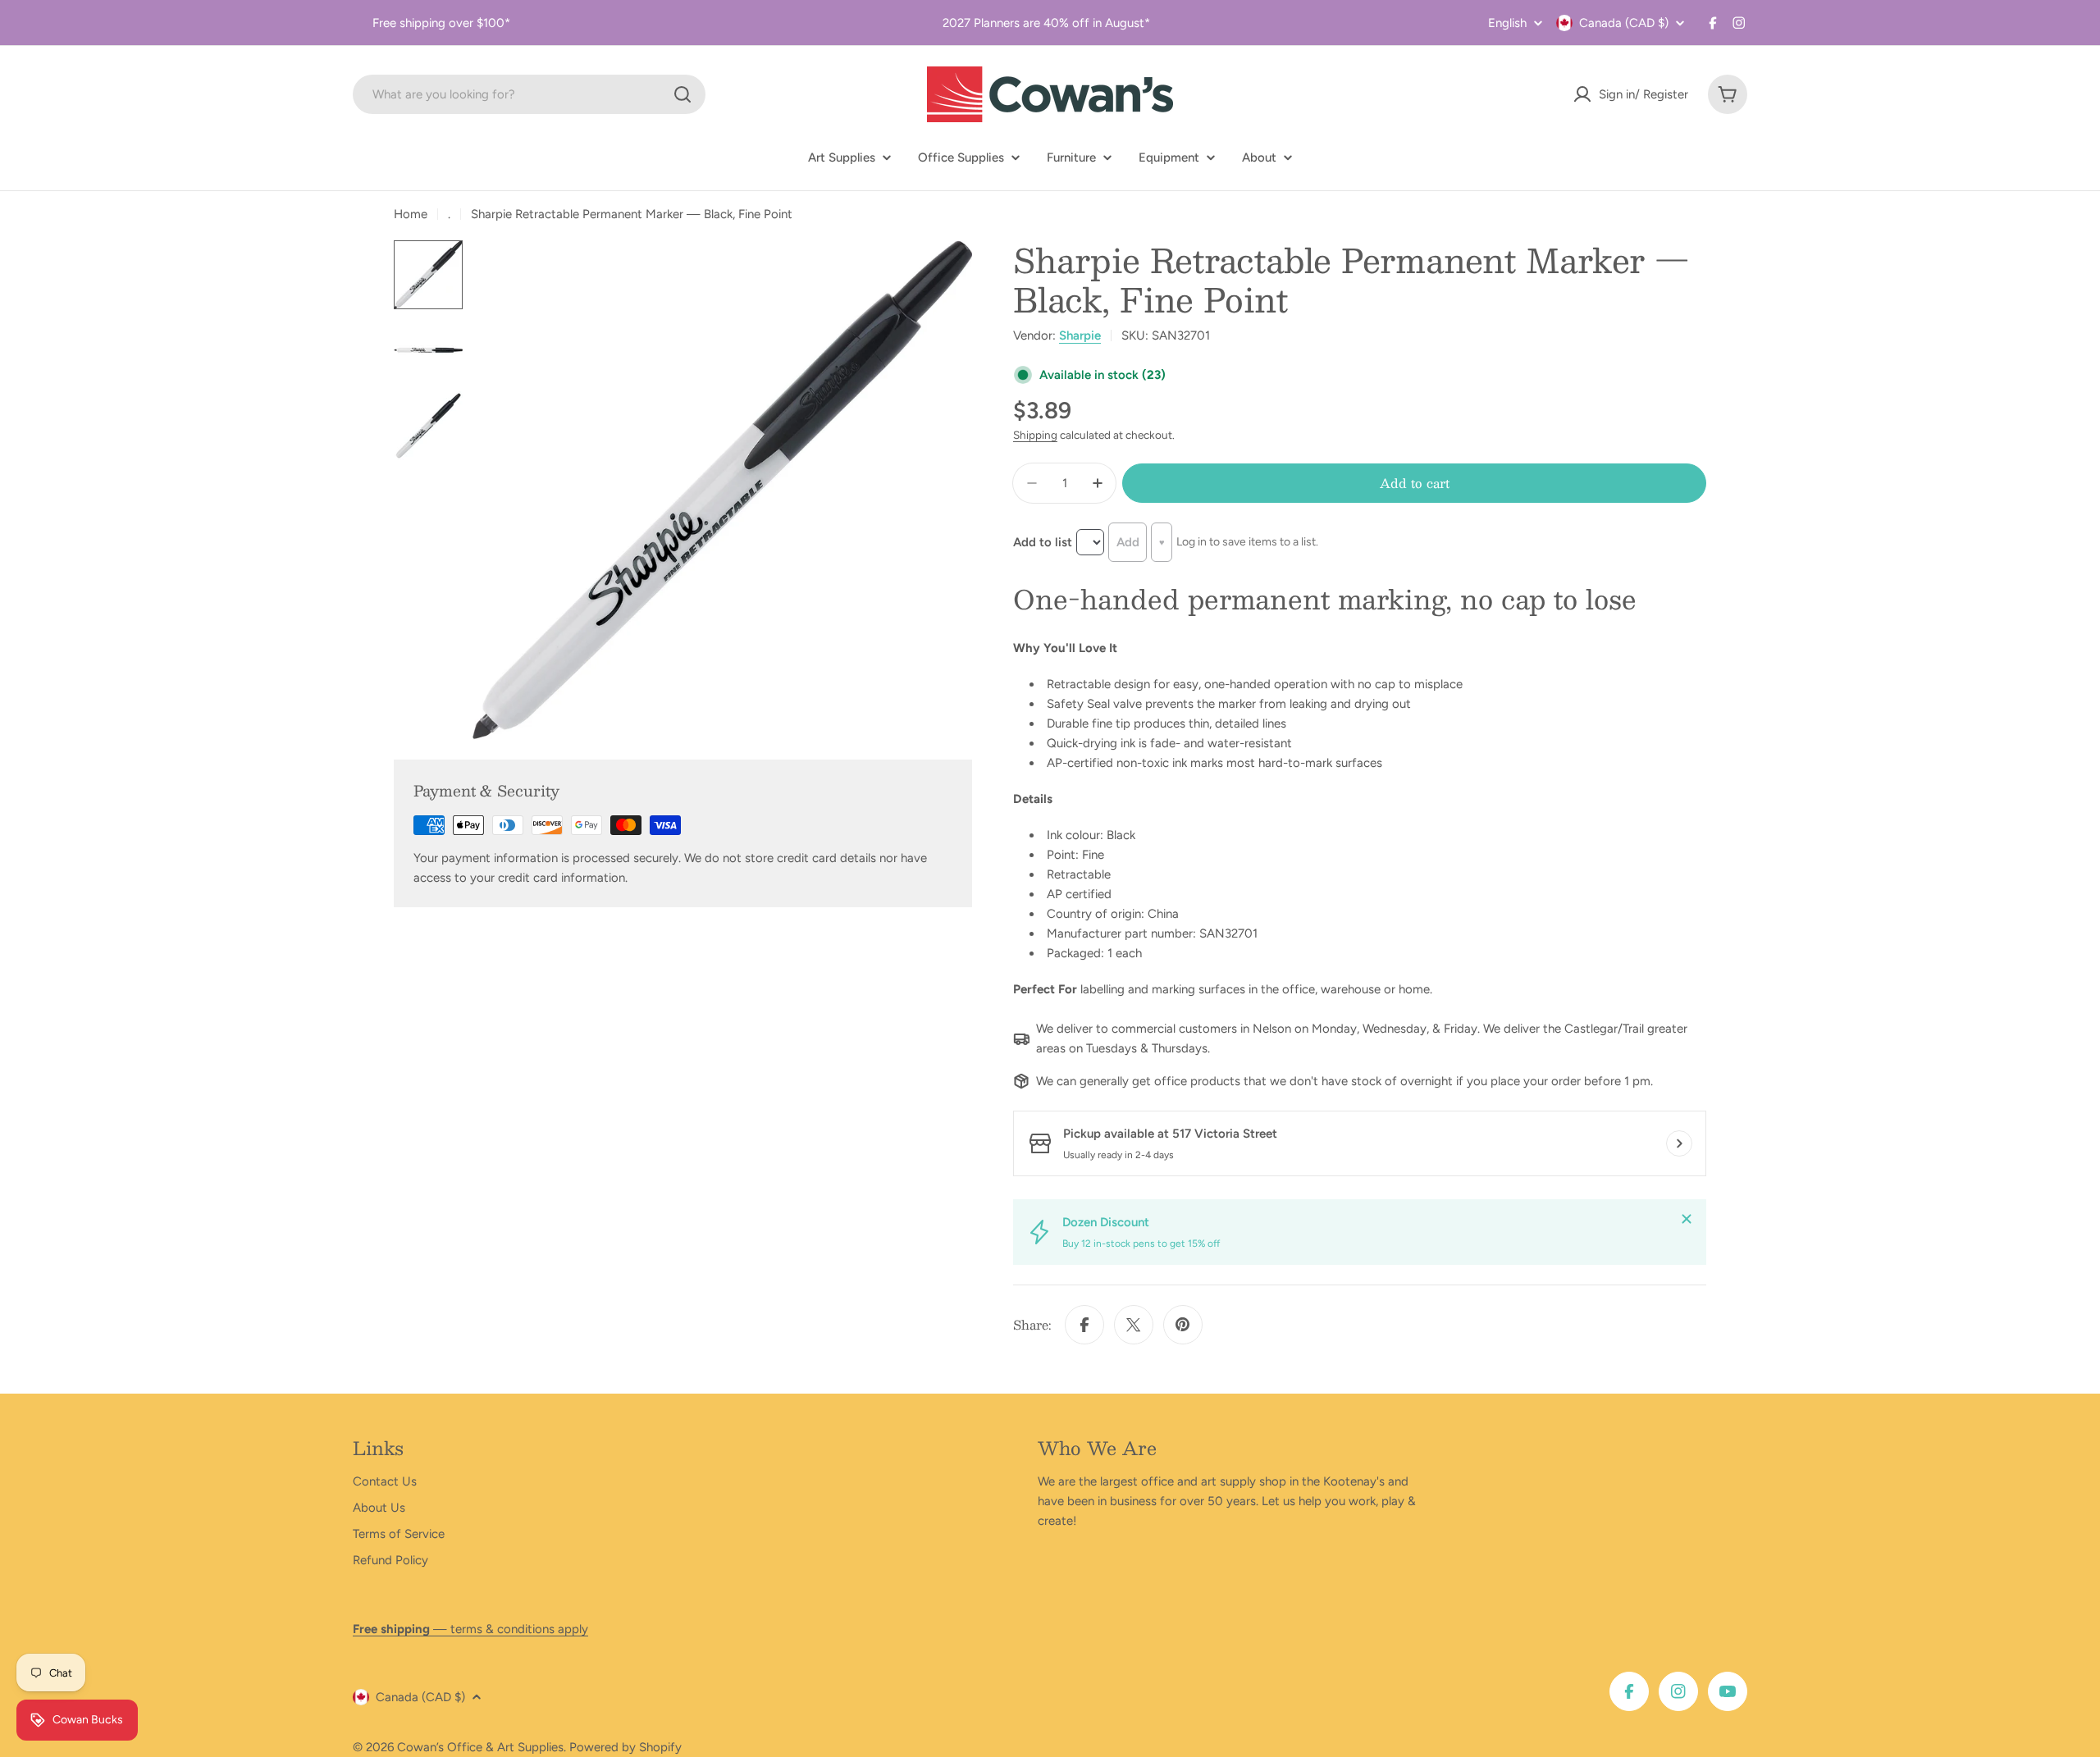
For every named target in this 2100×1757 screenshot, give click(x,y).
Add (1128, 542)
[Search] (682, 94)
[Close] (1687, 1219)
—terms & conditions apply (470, 1629)
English (1507, 23)
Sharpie (1080, 335)
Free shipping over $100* (441, 23)
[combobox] (529, 94)
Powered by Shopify (625, 1747)
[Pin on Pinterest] (1183, 1325)
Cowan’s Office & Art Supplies (480, 1747)
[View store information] (1679, 1143)
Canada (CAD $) (1624, 23)
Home (411, 214)
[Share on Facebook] (1084, 1325)
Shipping (1035, 435)
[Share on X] (1134, 1325)
